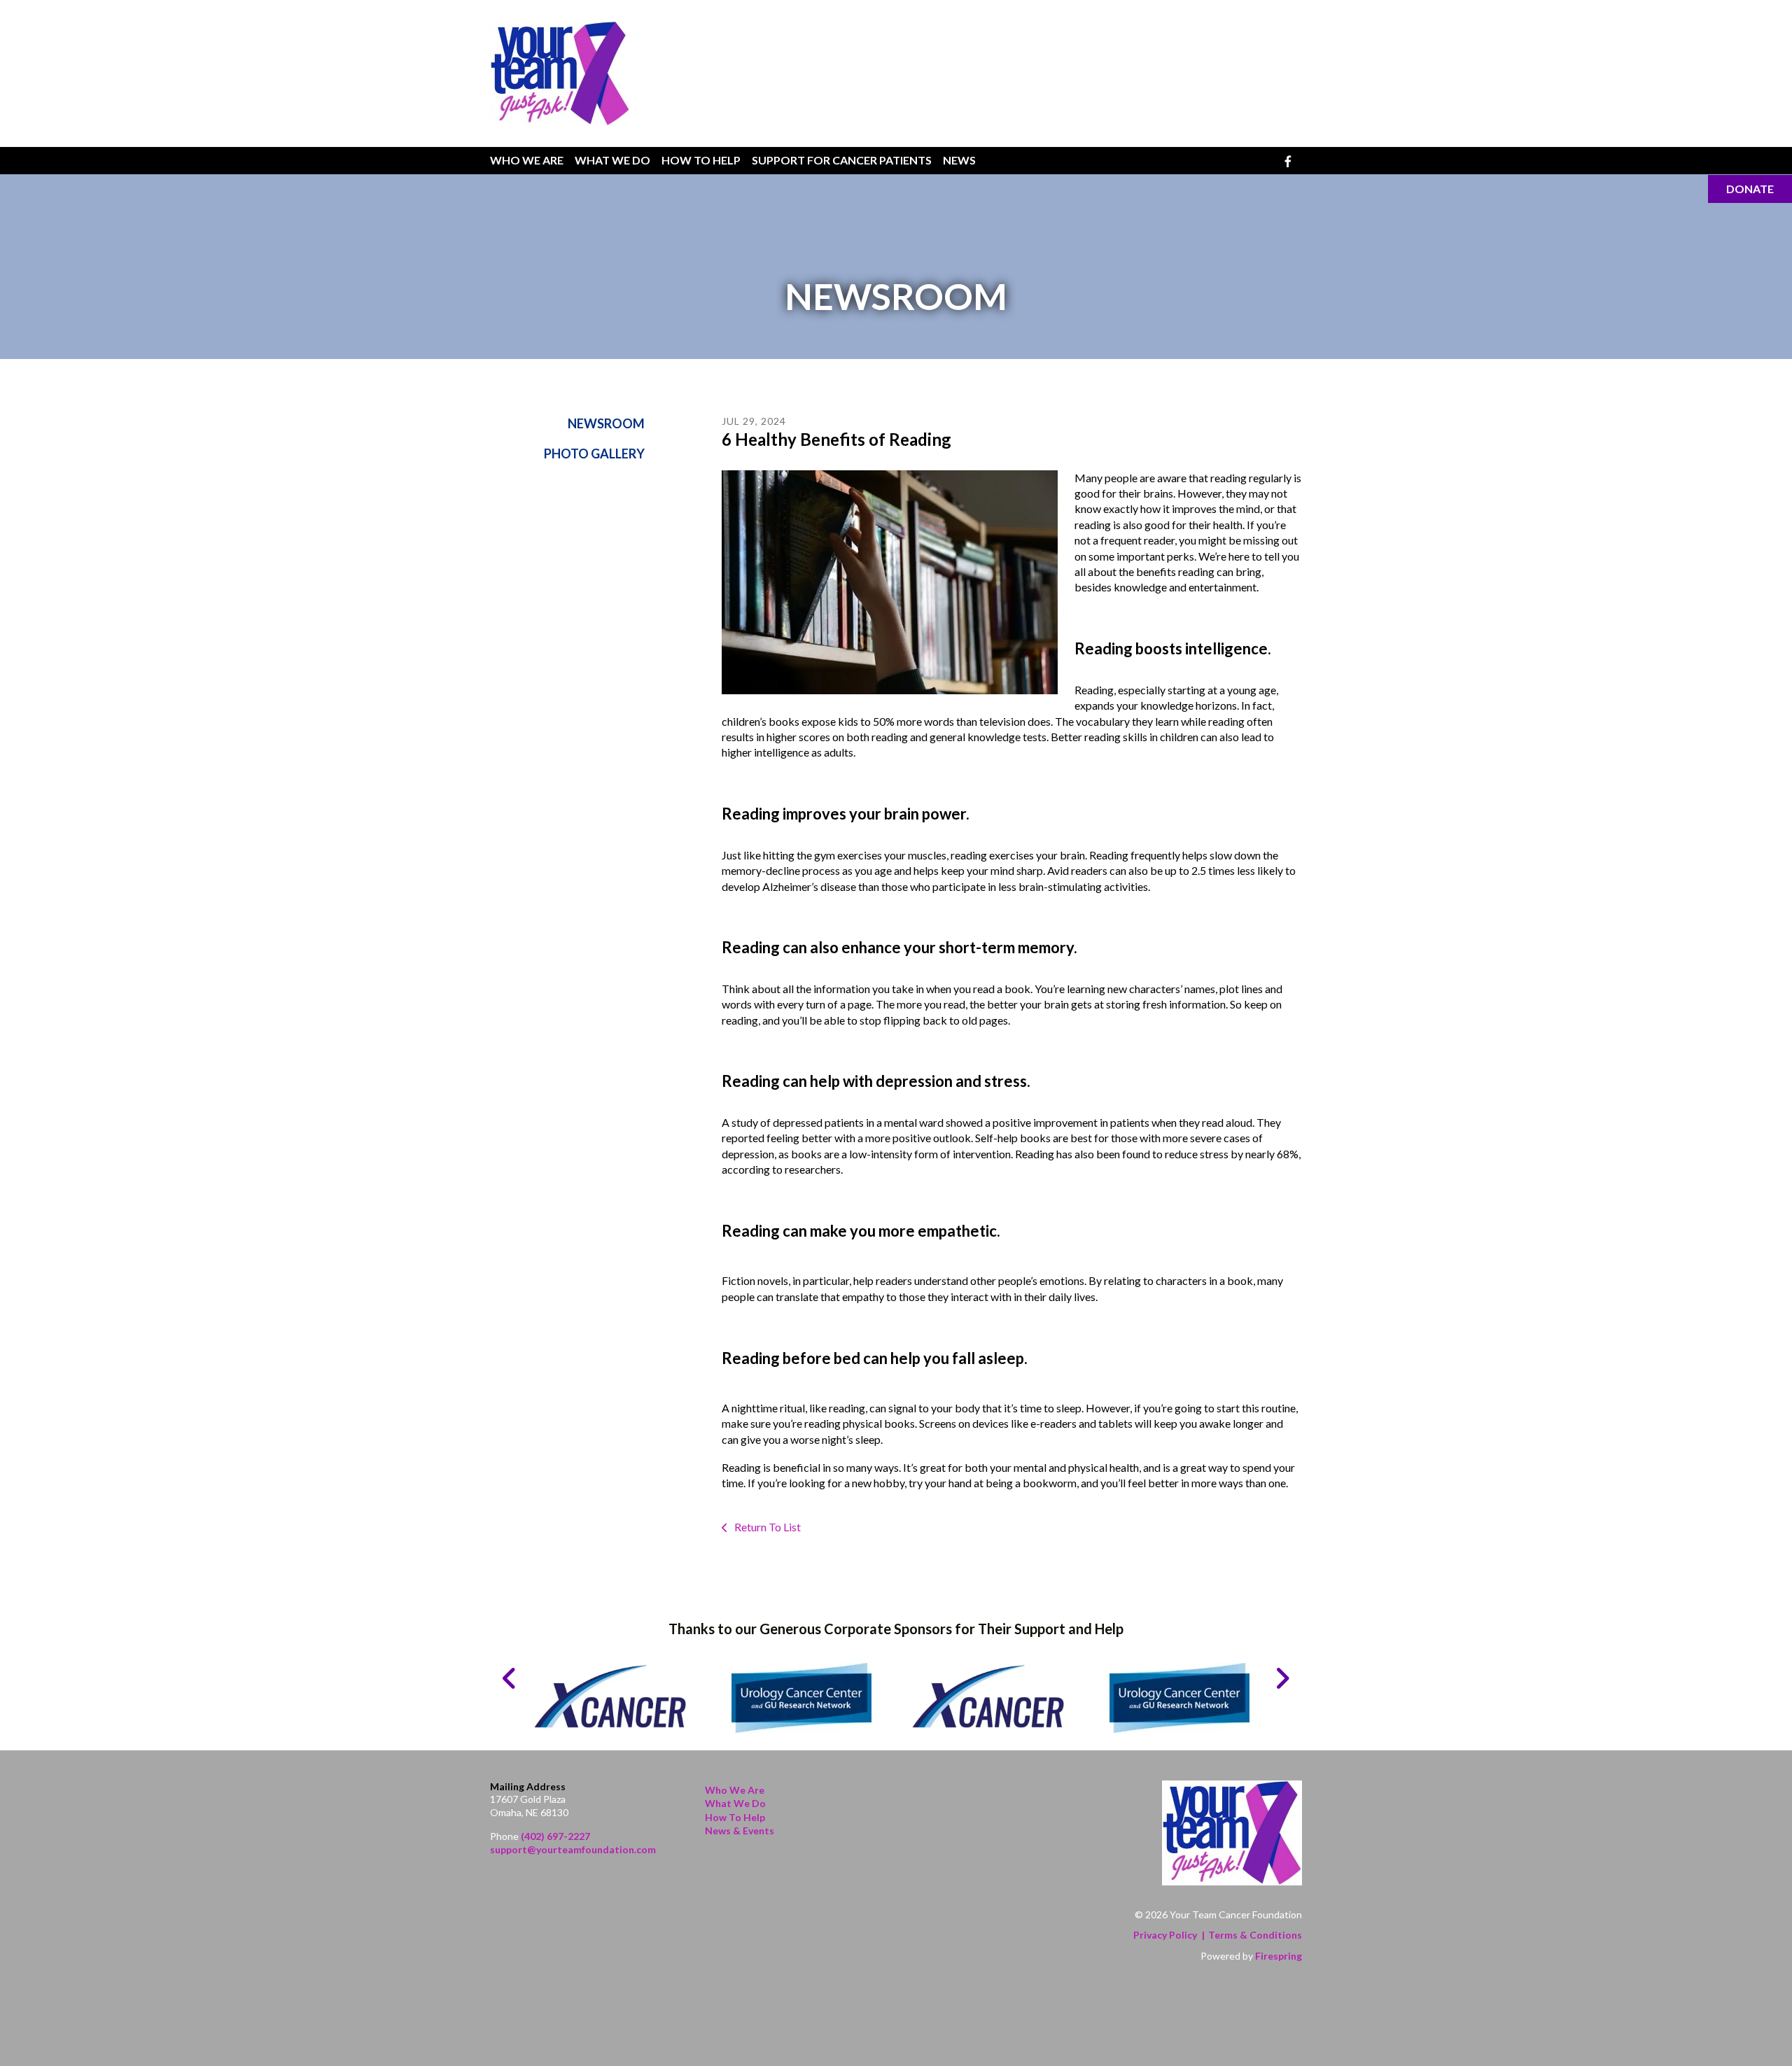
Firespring (1279, 1956)
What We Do (612, 160)
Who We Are (527, 160)
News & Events (740, 1830)
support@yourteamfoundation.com (573, 1849)
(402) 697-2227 (555, 1836)
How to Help (735, 1817)
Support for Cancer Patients (842, 160)
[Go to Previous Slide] (510, 1678)
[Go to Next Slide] (1282, 1678)
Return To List (766, 1527)
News (959, 160)
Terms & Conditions (1255, 1935)
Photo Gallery (594, 454)
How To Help (701, 160)
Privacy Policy (1165, 1935)
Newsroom (606, 423)
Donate (1750, 189)
